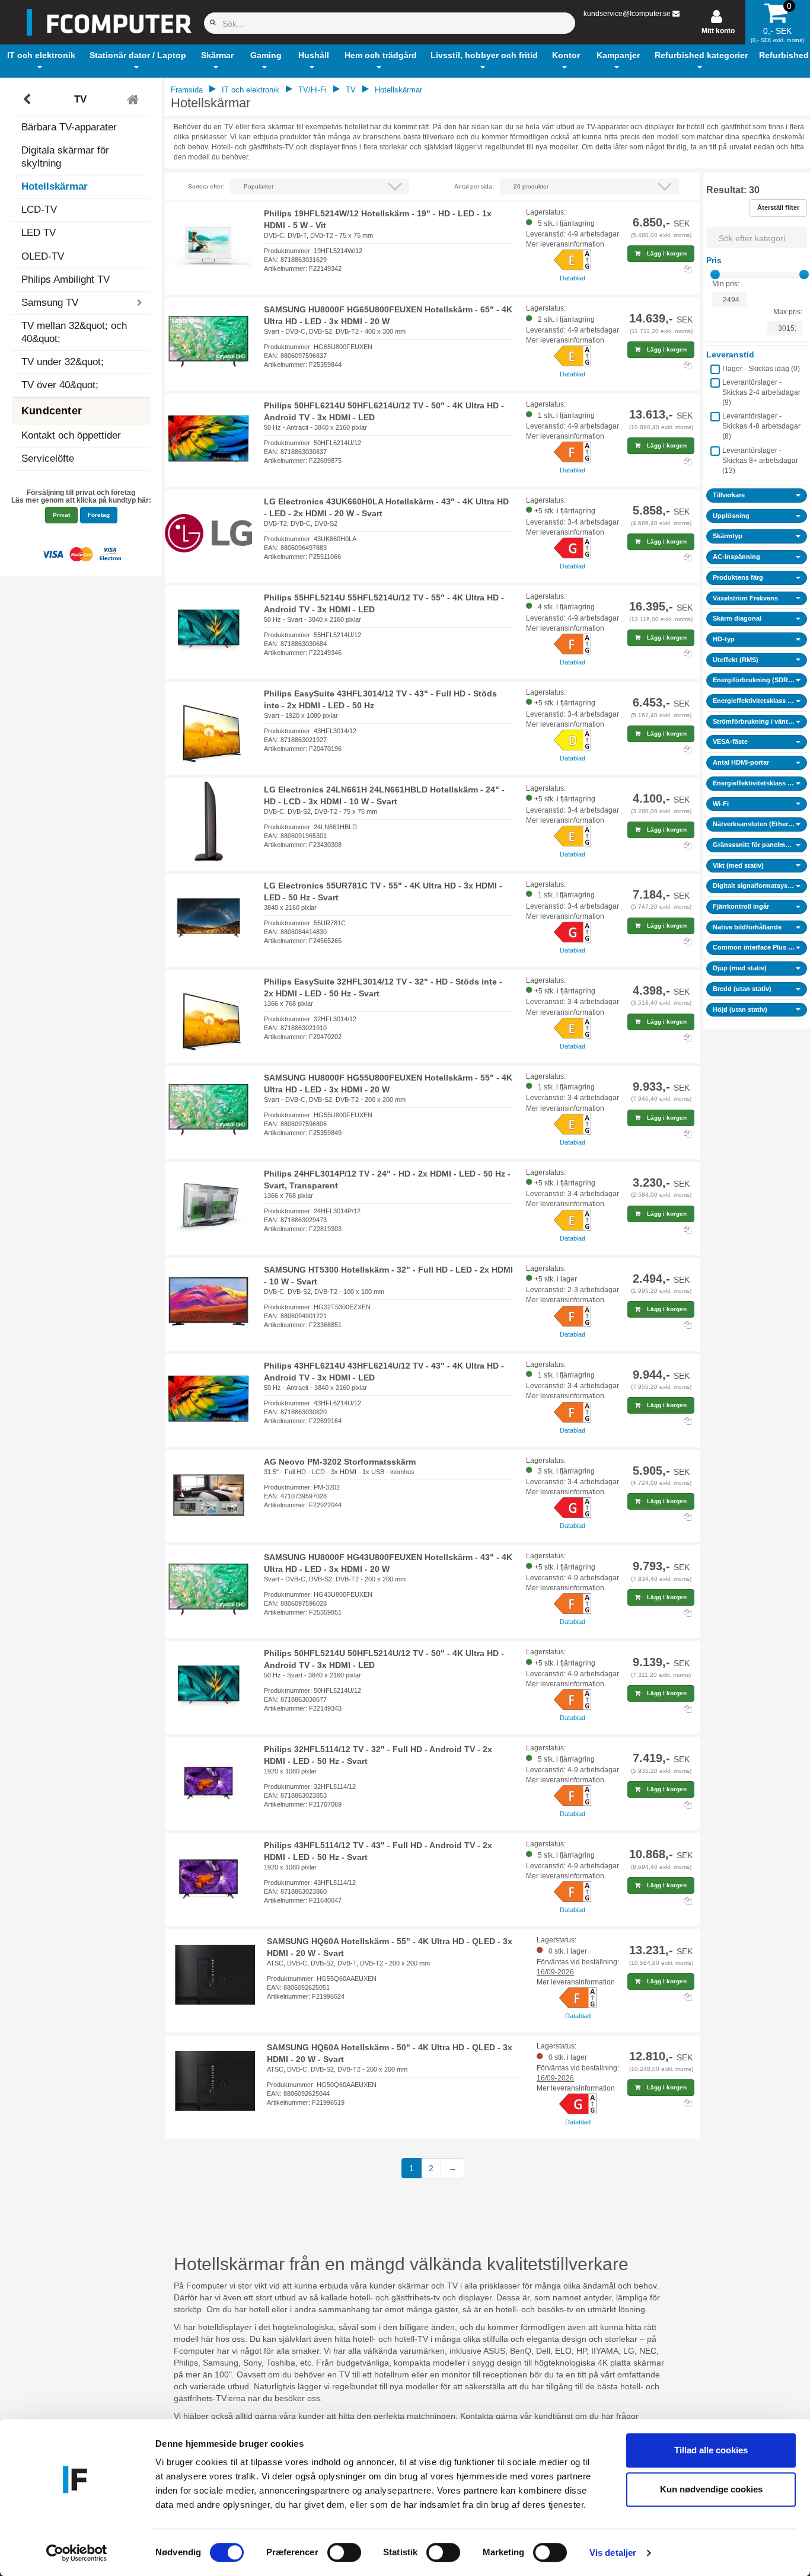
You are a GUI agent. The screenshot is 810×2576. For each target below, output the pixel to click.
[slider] (715, 274)
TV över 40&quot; (60, 385)
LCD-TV (39, 210)
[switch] (344, 2552)
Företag (99, 515)
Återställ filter (778, 207)
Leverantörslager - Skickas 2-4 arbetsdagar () (761, 392)
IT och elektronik (251, 90)
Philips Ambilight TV (66, 279)
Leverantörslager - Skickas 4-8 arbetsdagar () (761, 426)
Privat (61, 515)
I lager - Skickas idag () (761, 369)
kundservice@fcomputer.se (627, 14)
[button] (42, 61)
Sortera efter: (206, 186)
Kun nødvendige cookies (711, 2489)
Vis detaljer (613, 2553)
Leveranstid (730, 354)
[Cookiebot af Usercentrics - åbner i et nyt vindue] (77, 2553)
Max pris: (788, 312)
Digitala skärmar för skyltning (65, 157)
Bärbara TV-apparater (69, 127)
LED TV (39, 233)
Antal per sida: (474, 186)
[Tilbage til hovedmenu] (134, 100)
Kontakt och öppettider (71, 435)
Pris (714, 260)
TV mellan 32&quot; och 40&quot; (74, 332)
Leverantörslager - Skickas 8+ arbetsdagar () (760, 461)
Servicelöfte (48, 458)
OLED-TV (43, 256)
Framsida (187, 90)
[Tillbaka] (28, 100)
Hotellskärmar (55, 186)
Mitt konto (718, 31)
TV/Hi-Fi (312, 90)
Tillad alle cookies (711, 2450)
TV (80, 99)
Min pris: (726, 284)
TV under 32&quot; (63, 362)
